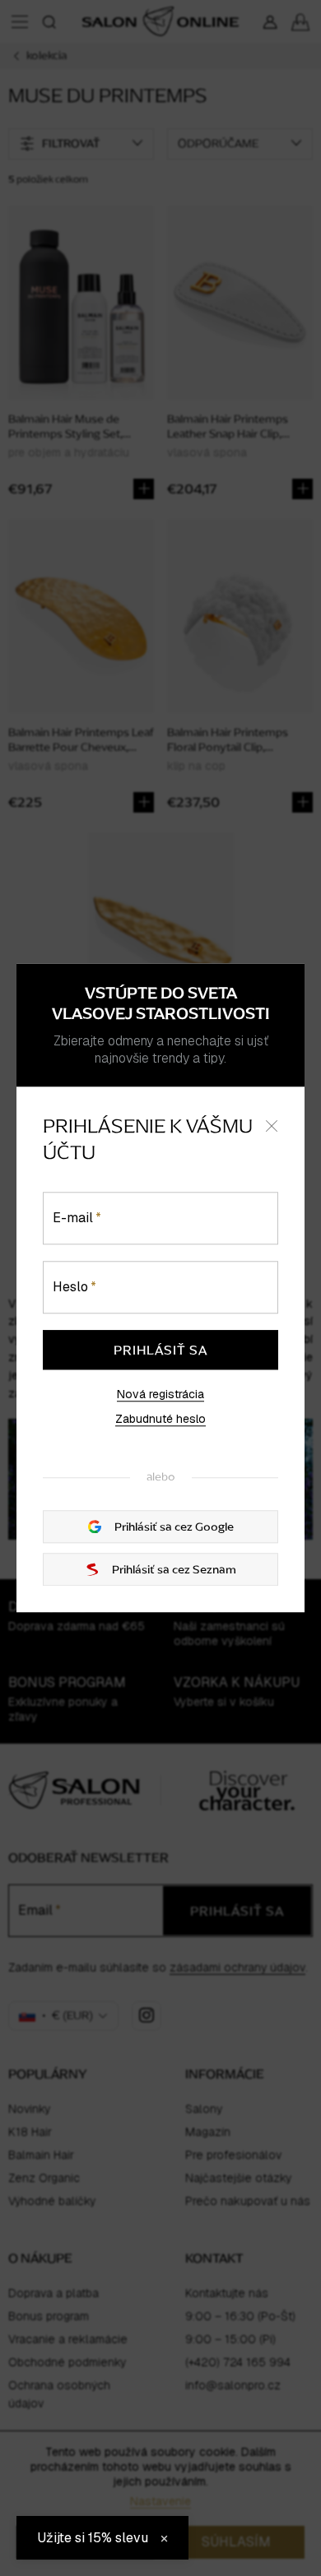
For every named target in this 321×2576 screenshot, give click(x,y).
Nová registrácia (160, 1394)
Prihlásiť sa (160, 1350)
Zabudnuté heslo (160, 1419)
